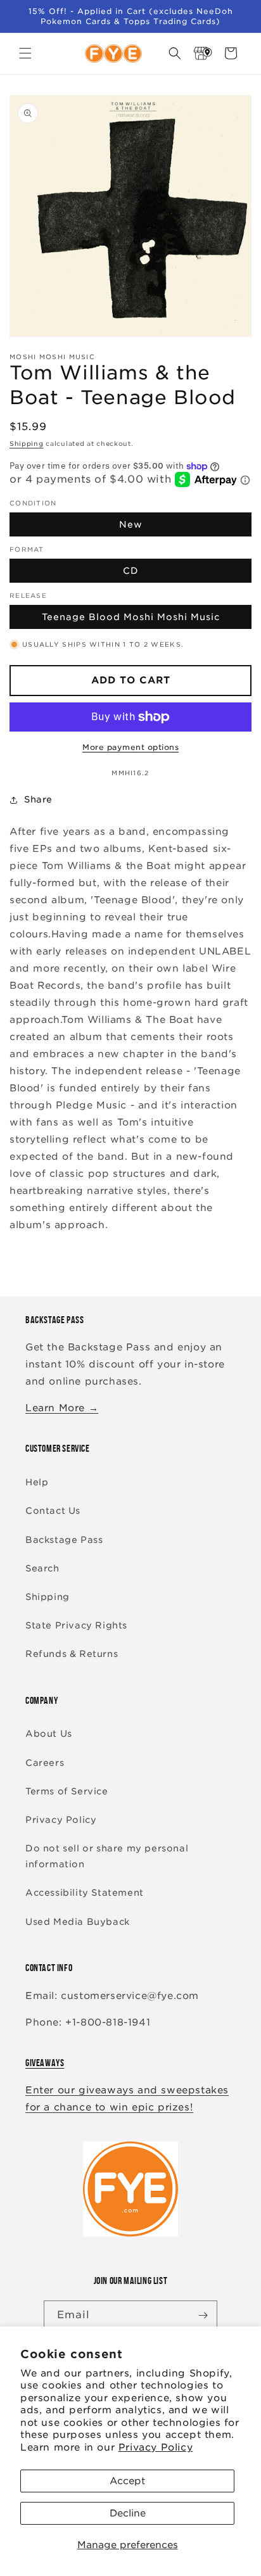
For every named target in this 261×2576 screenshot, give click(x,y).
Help (37, 1482)
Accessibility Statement (85, 1893)
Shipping (27, 443)
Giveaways (45, 2063)
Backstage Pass (64, 1540)
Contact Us (53, 1511)
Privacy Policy (156, 2447)
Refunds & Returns (72, 1654)
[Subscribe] (203, 2315)
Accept (127, 2481)
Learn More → (62, 1408)
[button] (25, 53)
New (131, 524)
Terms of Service (67, 1791)
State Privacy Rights (76, 1625)
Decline (128, 2513)
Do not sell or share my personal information (107, 1856)
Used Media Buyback (78, 1922)
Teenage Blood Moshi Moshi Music (131, 617)
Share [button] (38, 799)
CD (131, 571)
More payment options (130, 747)
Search (42, 1568)
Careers (45, 1763)
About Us (49, 1734)
